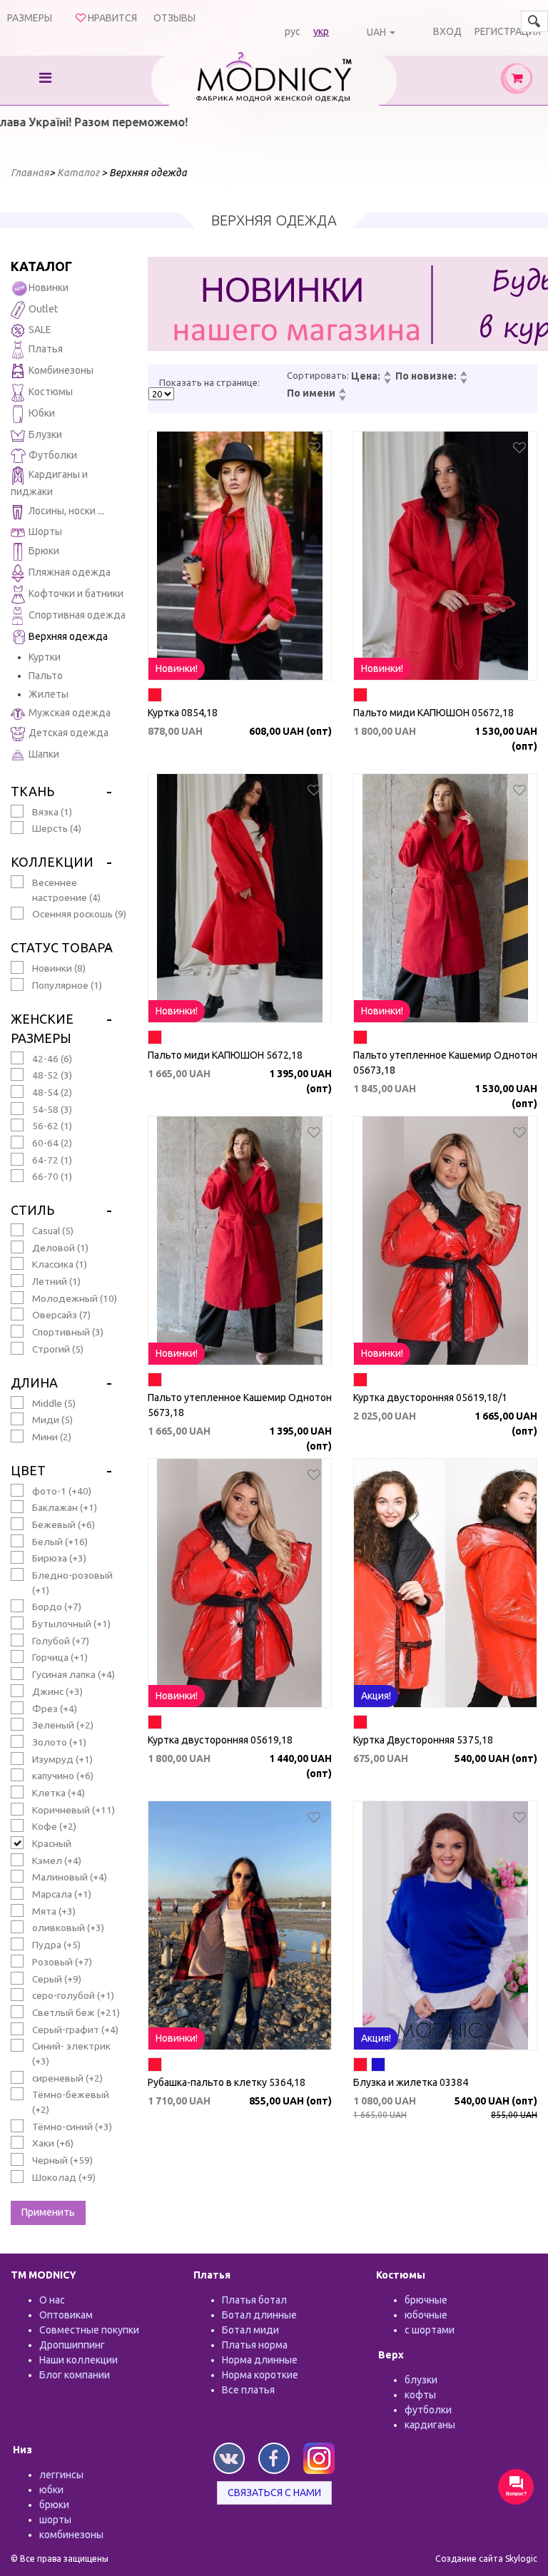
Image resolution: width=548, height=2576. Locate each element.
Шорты (45, 531)
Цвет (28, 1470)
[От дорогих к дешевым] (387, 382)
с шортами (430, 2330)
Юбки (42, 413)
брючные (426, 2300)
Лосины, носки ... (66, 511)
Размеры (30, 18)
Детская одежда (68, 733)
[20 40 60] (161, 394)
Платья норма (255, 2345)
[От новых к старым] (463, 375)
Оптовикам (66, 2315)
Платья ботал (254, 2300)
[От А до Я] (342, 392)
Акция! (376, 1696)
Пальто (46, 676)
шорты (55, 2520)
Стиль (32, 1210)
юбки (51, 2490)
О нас (52, 2300)
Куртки (45, 657)
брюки (54, 2505)
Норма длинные (260, 2360)
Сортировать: (318, 375)
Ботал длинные (259, 2315)
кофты (420, 2395)
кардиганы (430, 2425)
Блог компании (75, 2375)
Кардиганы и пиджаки (49, 484)
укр (321, 31)
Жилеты (49, 694)
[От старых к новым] (463, 382)
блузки (421, 2380)
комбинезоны (71, 2535)
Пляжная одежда (70, 573)
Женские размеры (42, 1028)
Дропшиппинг (72, 2345)
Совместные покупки (89, 2330)
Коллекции (52, 862)
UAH (376, 32)
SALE (40, 330)
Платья (46, 349)
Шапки (44, 754)
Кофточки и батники (76, 594)
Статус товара (62, 947)
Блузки (45, 434)
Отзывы (174, 18)
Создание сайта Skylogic (486, 2559)
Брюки (44, 551)
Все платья (248, 2390)
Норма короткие (260, 2375)
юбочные (426, 2315)
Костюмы (51, 392)
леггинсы (61, 2475)
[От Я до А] (342, 399)
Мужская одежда (70, 713)
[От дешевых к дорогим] (387, 375)
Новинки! (177, 668)
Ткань (32, 791)
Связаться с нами (274, 2493)
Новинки (49, 287)
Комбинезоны (61, 370)
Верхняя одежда (68, 637)
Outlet (43, 309)
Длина (34, 1383)
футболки (428, 2410)
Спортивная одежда (77, 616)
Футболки (53, 455)
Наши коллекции (78, 2360)
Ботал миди (250, 2330)
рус (293, 31)
